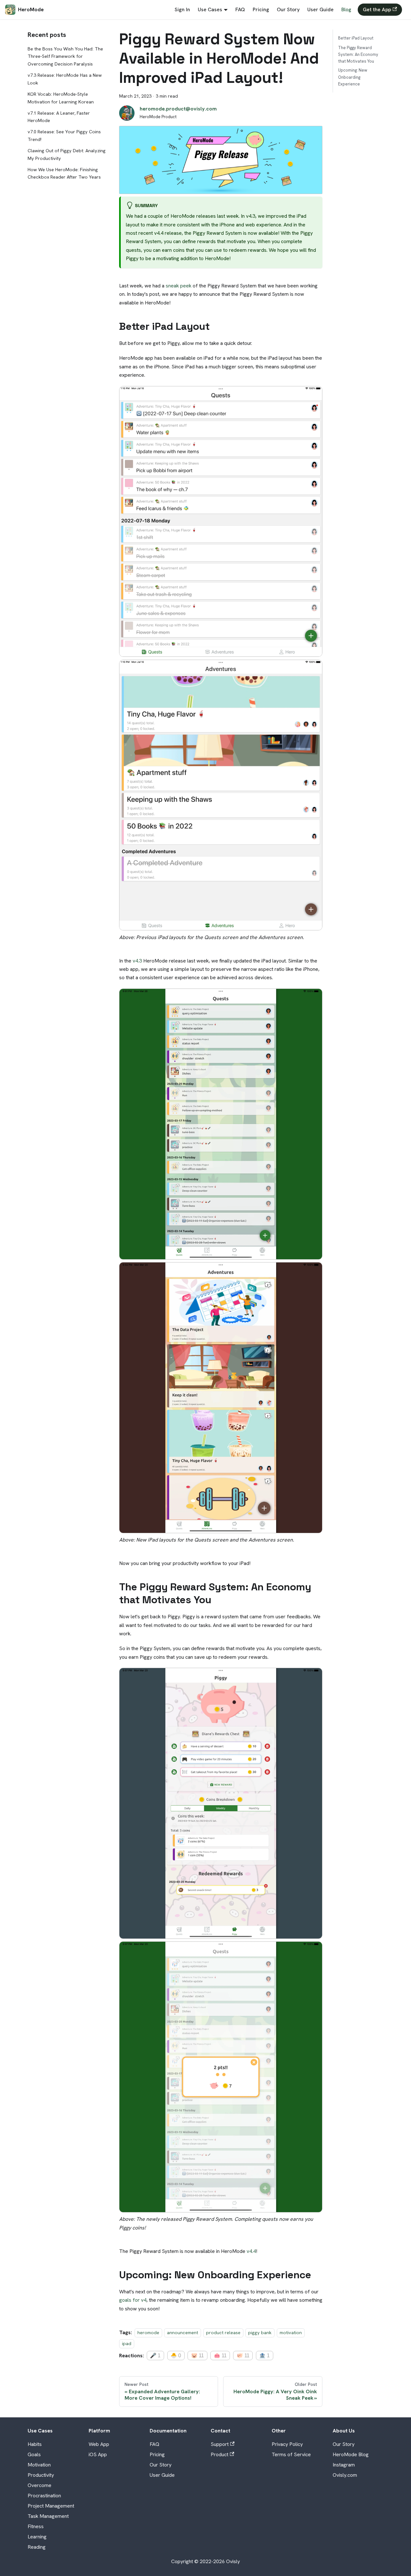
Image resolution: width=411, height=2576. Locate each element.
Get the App (377, 9)
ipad (127, 2344)
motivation (291, 2333)
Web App (99, 2444)
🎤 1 (155, 2356)
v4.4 (251, 2251)
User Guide (320, 9)
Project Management (51, 2506)
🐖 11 (243, 2356)
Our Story (288, 9)
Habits (35, 2444)
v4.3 (137, 961)
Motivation (39, 2465)
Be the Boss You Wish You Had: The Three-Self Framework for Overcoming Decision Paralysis (65, 57)
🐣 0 (176, 2356)
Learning (37, 2537)
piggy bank (260, 2333)
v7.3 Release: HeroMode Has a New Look (65, 79)
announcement (183, 2333)
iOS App (98, 2454)
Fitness (36, 2526)
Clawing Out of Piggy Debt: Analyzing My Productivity (67, 154)
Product (219, 2454)
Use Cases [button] (210, 9)
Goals (34, 2454)
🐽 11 (220, 2356)
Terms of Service (291, 2454)
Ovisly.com (345, 2475)
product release (223, 2333)
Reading (37, 2547)
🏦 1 (264, 2356)
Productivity (41, 2475)
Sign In (182, 9)
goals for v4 (133, 2300)
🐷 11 (197, 2356)
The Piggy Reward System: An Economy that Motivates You (358, 54)
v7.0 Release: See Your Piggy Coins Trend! (64, 136)
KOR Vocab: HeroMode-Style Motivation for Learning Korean (61, 98)
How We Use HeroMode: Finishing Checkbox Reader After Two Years (64, 173)
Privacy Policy (287, 2444)
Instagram (344, 2465)
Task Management (48, 2516)
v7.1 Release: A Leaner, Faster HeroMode (59, 117)
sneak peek (179, 286)
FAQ (240, 9)
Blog (346, 9)
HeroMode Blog (351, 2454)
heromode (148, 2333)
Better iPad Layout (356, 38)
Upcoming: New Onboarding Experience (353, 77)
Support (220, 2444)
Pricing (261, 9)
